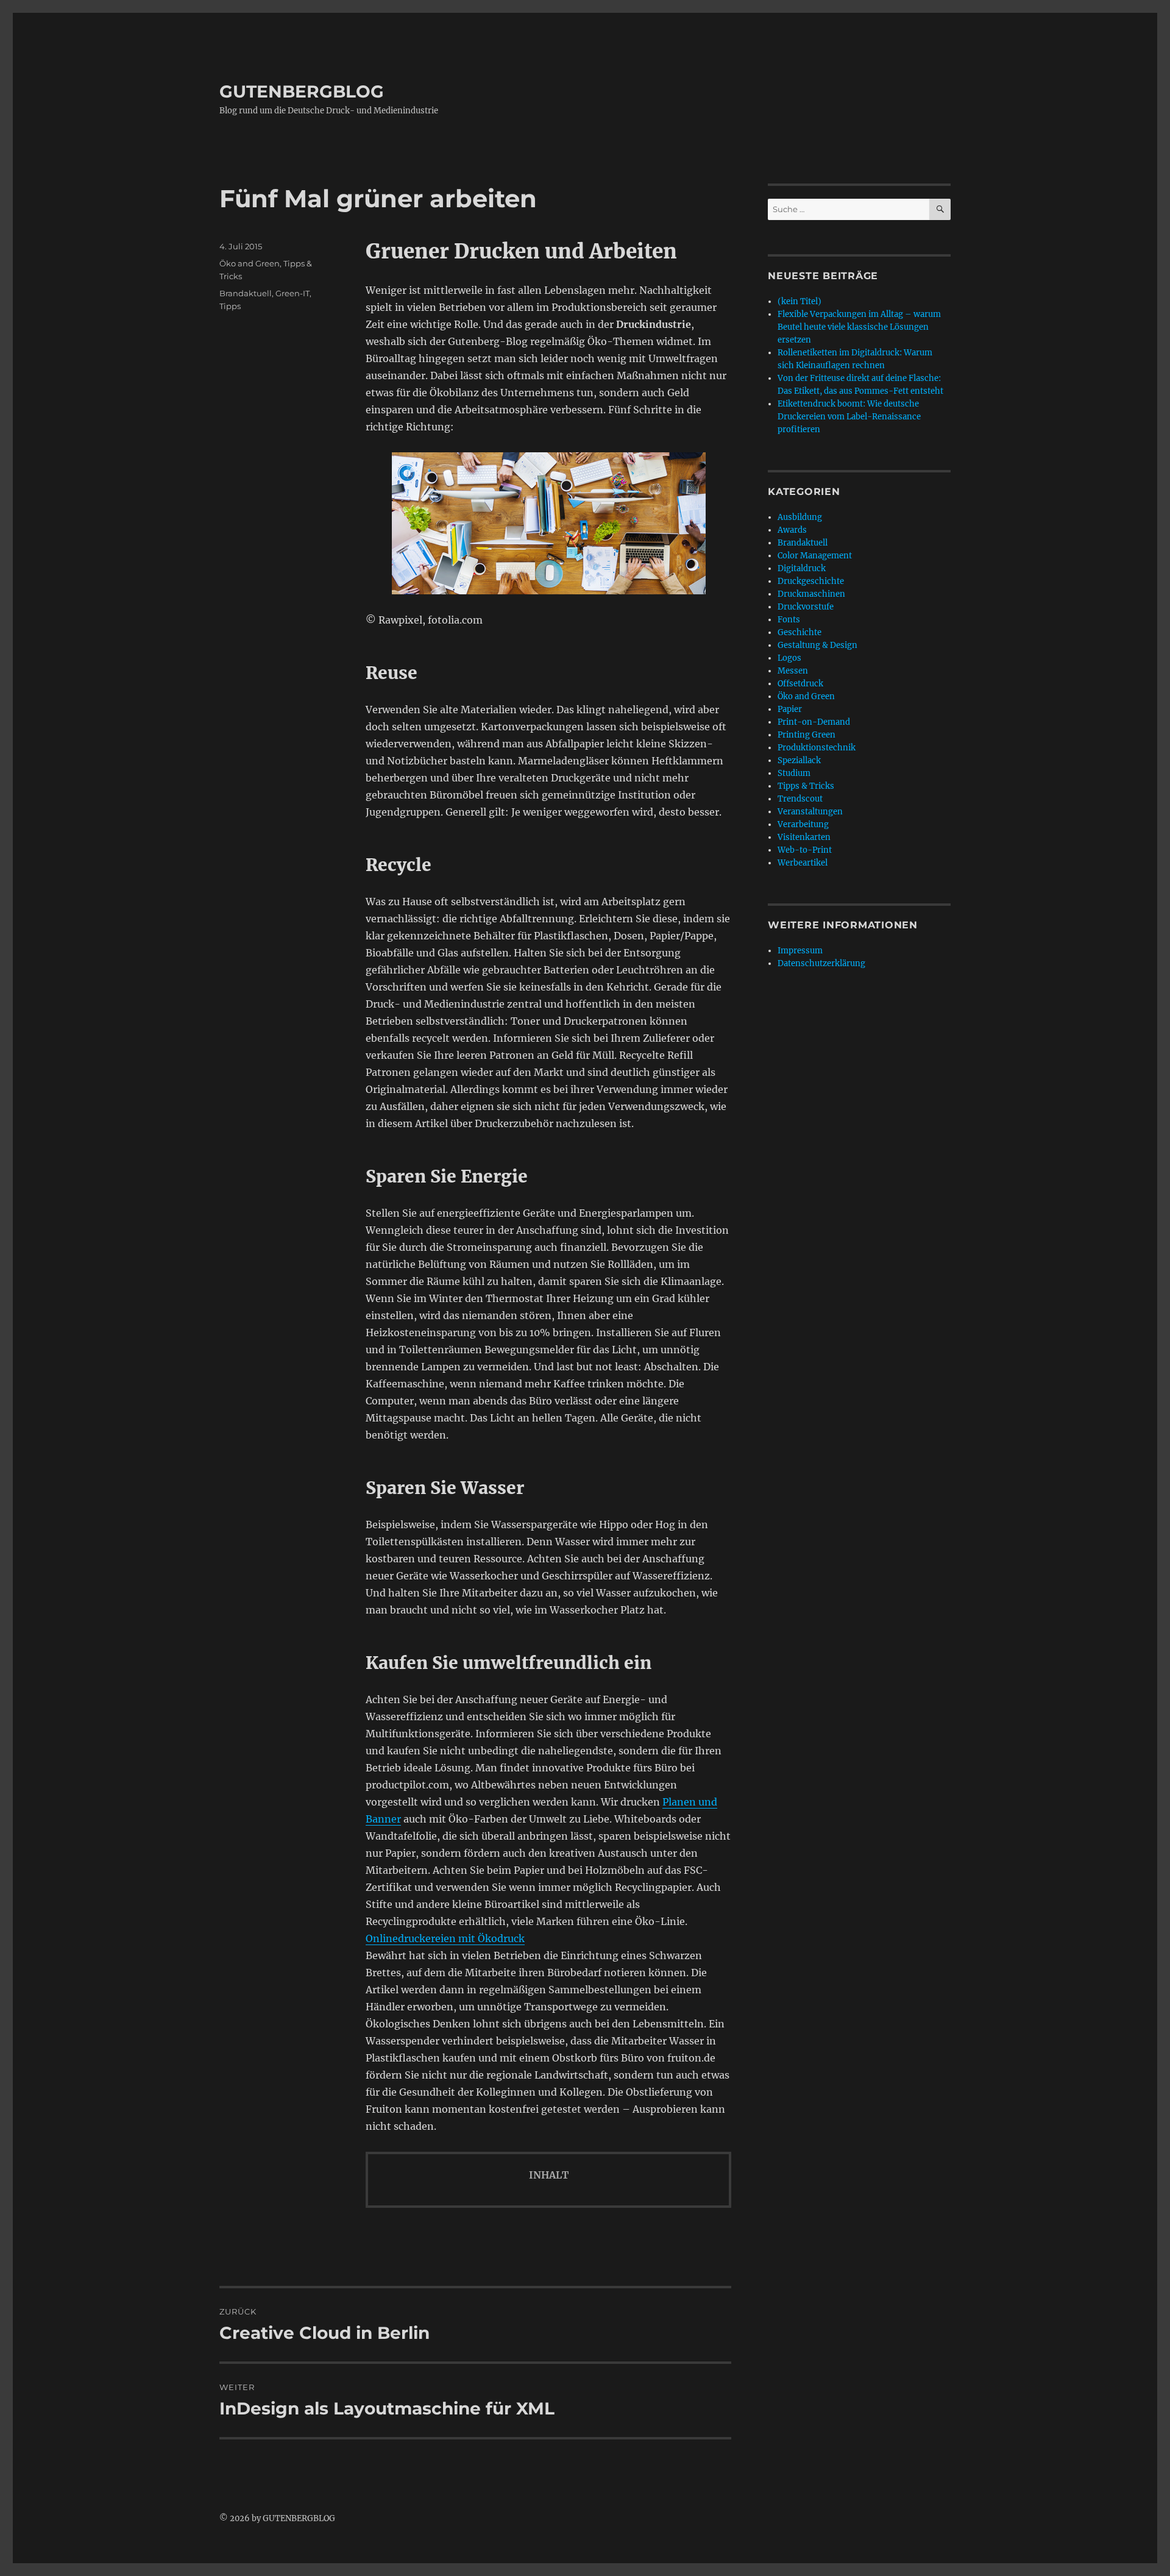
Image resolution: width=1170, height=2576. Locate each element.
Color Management (815, 556)
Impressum (800, 951)
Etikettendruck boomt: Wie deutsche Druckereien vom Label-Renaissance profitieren (849, 417)
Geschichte (799, 632)
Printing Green (807, 735)
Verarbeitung (803, 824)
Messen (793, 671)
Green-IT (292, 293)
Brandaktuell (246, 293)
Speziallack (799, 760)
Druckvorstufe (806, 607)
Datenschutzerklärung (821, 963)
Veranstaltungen (810, 812)
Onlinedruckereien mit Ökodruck (445, 1938)
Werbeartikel (803, 863)
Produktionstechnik (817, 748)
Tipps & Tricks (806, 786)
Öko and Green (250, 263)
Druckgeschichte (811, 581)
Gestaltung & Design (817, 645)
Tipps (230, 306)
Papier (790, 709)
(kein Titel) (799, 301)
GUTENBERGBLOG (302, 91)
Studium (794, 773)
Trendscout (800, 799)
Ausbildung (800, 517)
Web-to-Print (805, 850)
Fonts (789, 620)
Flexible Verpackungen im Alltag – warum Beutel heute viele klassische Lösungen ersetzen (859, 327)
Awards (792, 530)
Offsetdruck (800, 684)
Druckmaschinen (811, 594)
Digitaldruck (802, 568)
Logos (789, 658)
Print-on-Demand (814, 722)
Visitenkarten (804, 837)
